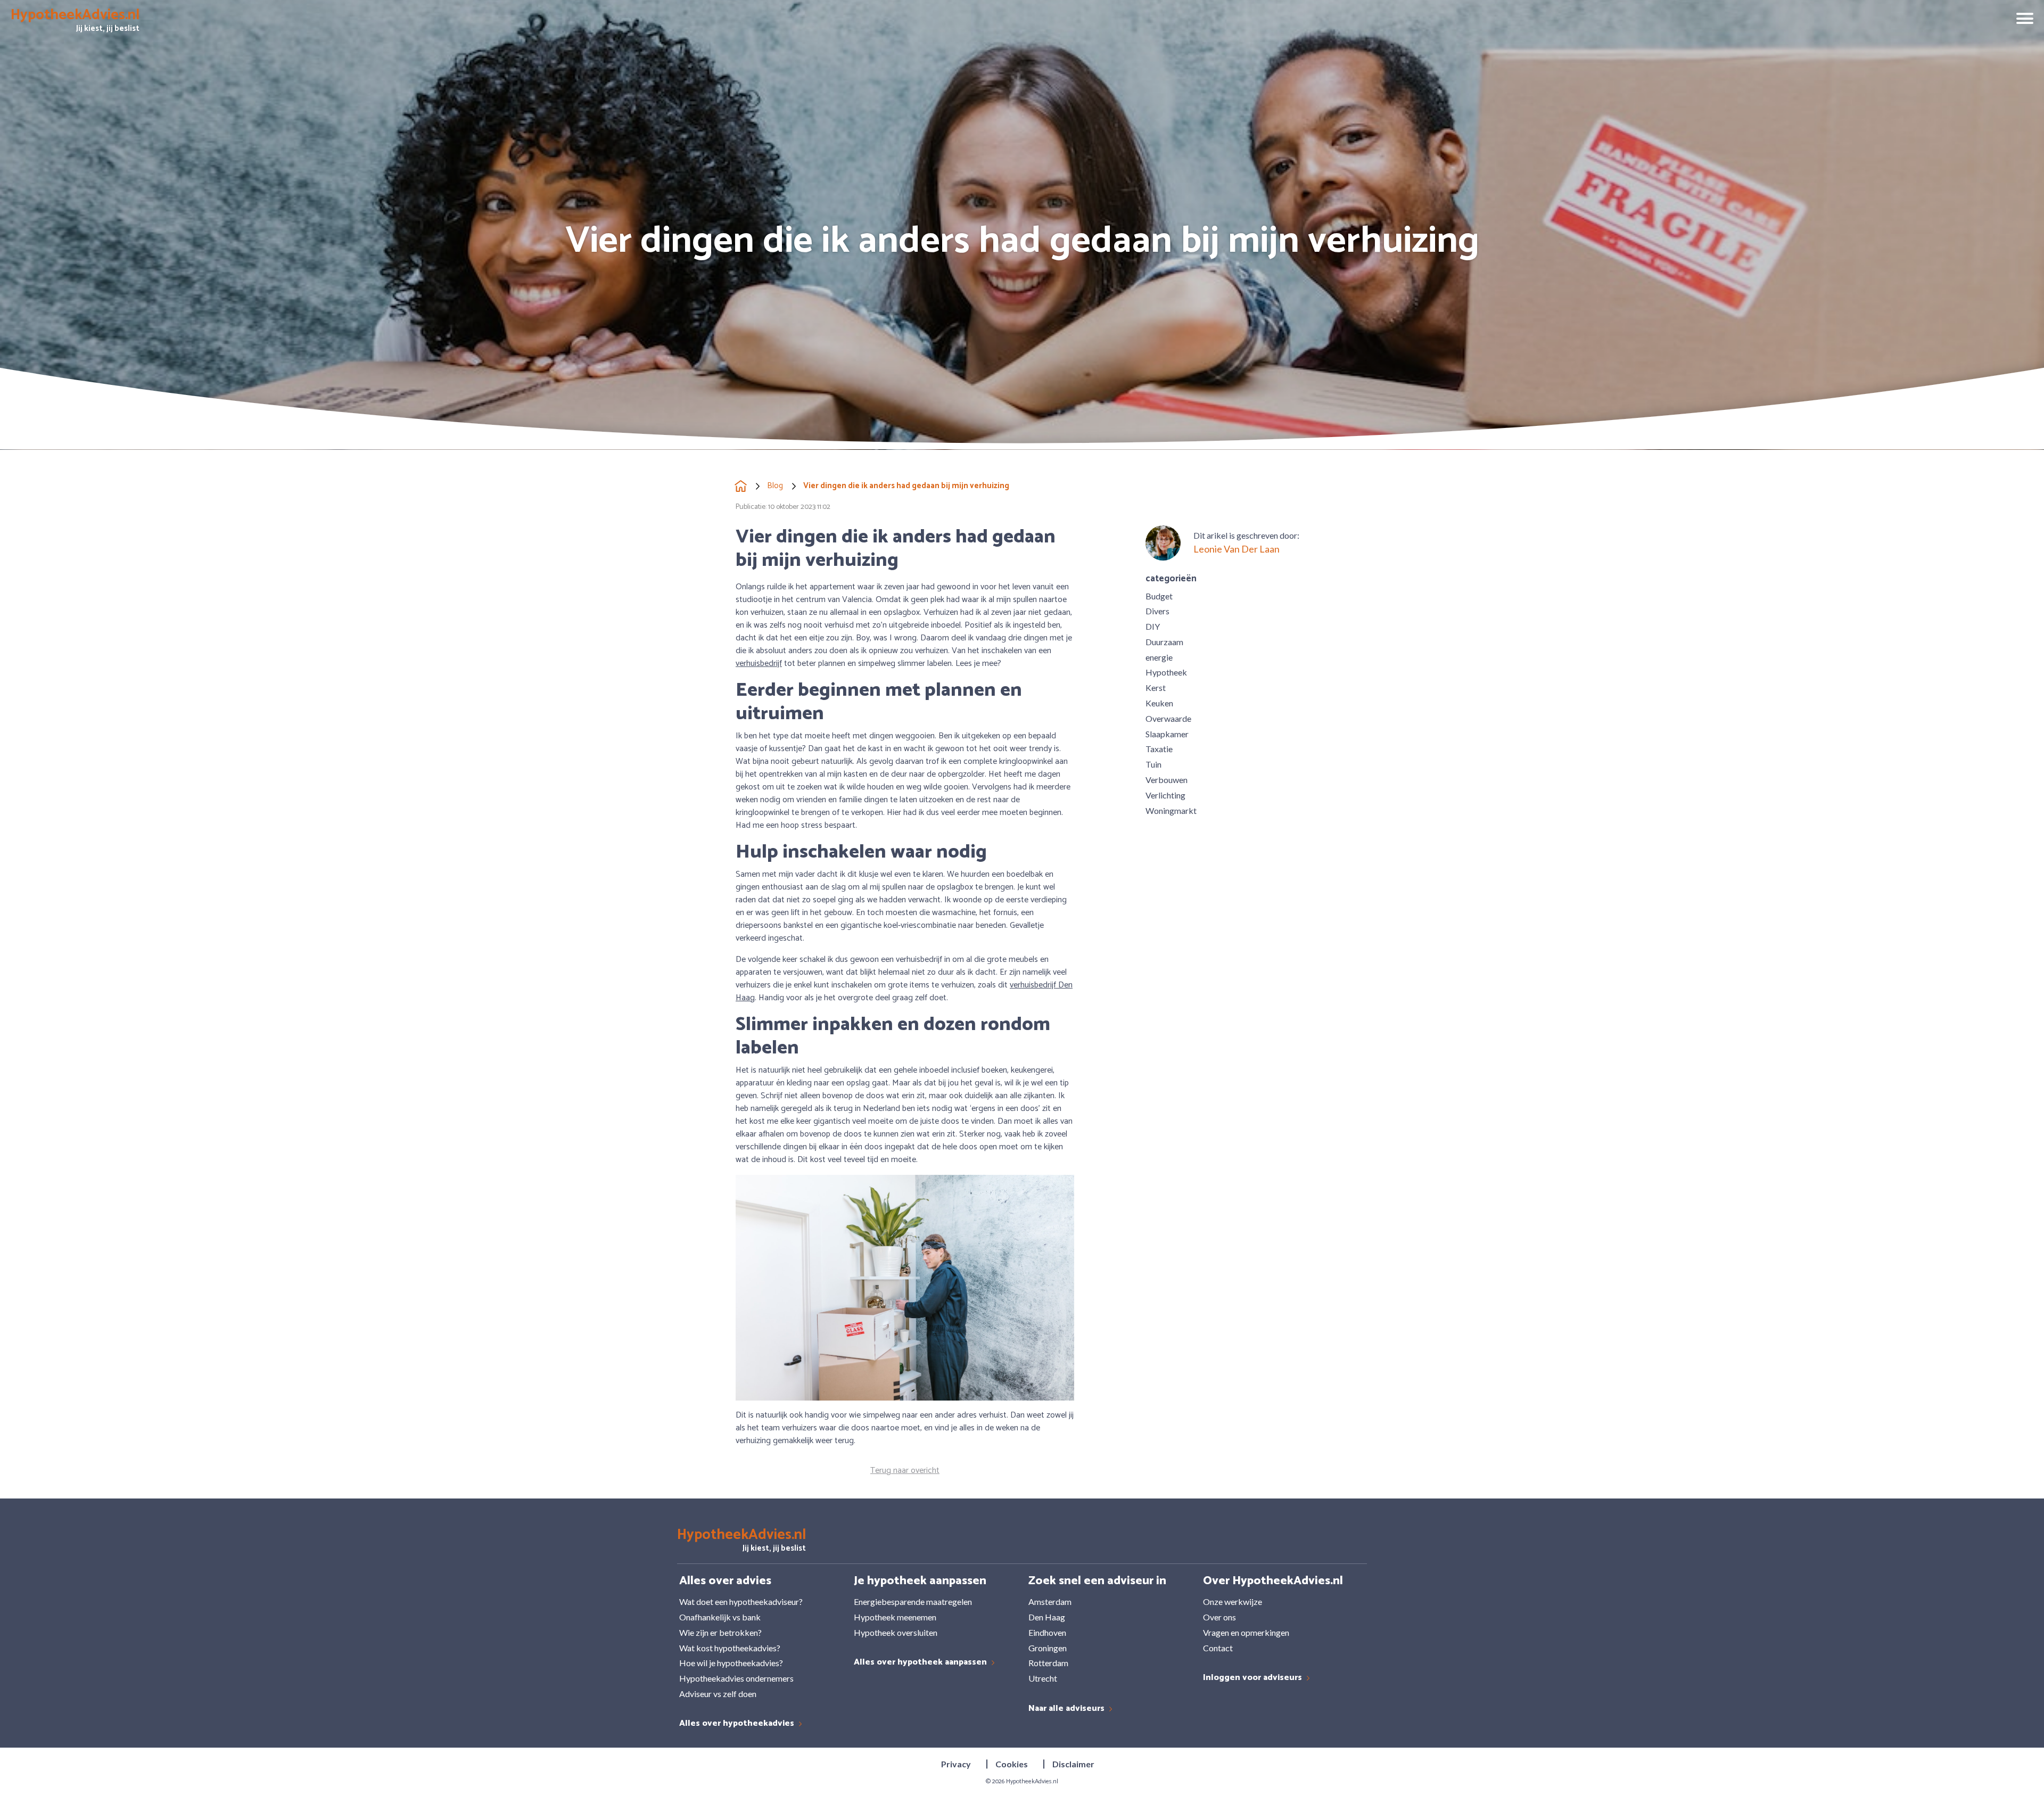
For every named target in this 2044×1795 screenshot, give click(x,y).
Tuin (1153, 764)
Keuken (1159, 703)
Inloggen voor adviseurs (1254, 1678)
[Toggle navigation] (2021, 20)
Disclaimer (1073, 1764)
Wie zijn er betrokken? (720, 1632)
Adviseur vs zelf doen (718, 1694)
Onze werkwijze (1233, 1601)
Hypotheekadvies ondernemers (736, 1678)
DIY (1153, 626)
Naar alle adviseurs (1068, 1709)
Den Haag (1047, 1617)
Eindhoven (1047, 1632)
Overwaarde (1168, 718)
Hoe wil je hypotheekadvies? (731, 1663)
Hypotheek (1166, 672)
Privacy (956, 1764)
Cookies (1012, 1764)
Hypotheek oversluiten (896, 1632)
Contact (1218, 1648)
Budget (1159, 596)
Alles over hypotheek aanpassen (921, 1663)
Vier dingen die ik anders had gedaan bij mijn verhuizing (906, 486)
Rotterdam (1048, 1663)
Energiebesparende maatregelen (913, 1601)
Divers (1157, 611)
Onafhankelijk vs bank (720, 1617)
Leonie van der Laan (1237, 549)
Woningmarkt (1171, 810)
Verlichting (1165, 795)
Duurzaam (1164, 642)
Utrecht (1043, 1678)
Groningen (1048, 1648)
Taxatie (1159, 749)
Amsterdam (1050, 1601)
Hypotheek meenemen (895, 1617)
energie (1159, 657)
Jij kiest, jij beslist (75, 22)
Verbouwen (1167, 780)
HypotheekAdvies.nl (1032, 1781)
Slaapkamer (1167, 734)
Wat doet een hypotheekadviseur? (741, 1601)
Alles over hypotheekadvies (738, 1724)
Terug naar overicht (905, 1471)
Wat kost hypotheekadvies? (730, 1648)
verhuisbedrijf (759, 664)
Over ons (1219, 1617)
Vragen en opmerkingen (1246, 1632)
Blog (775, 486)
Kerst (1156, 687)
